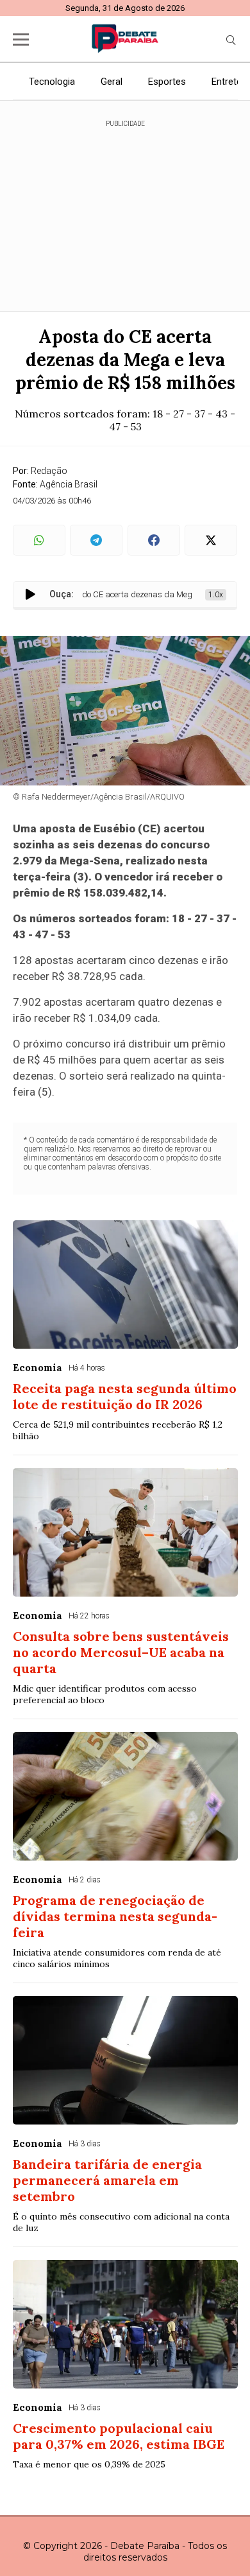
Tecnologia (52, 82)
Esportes (167, 82)
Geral (112, 82)
